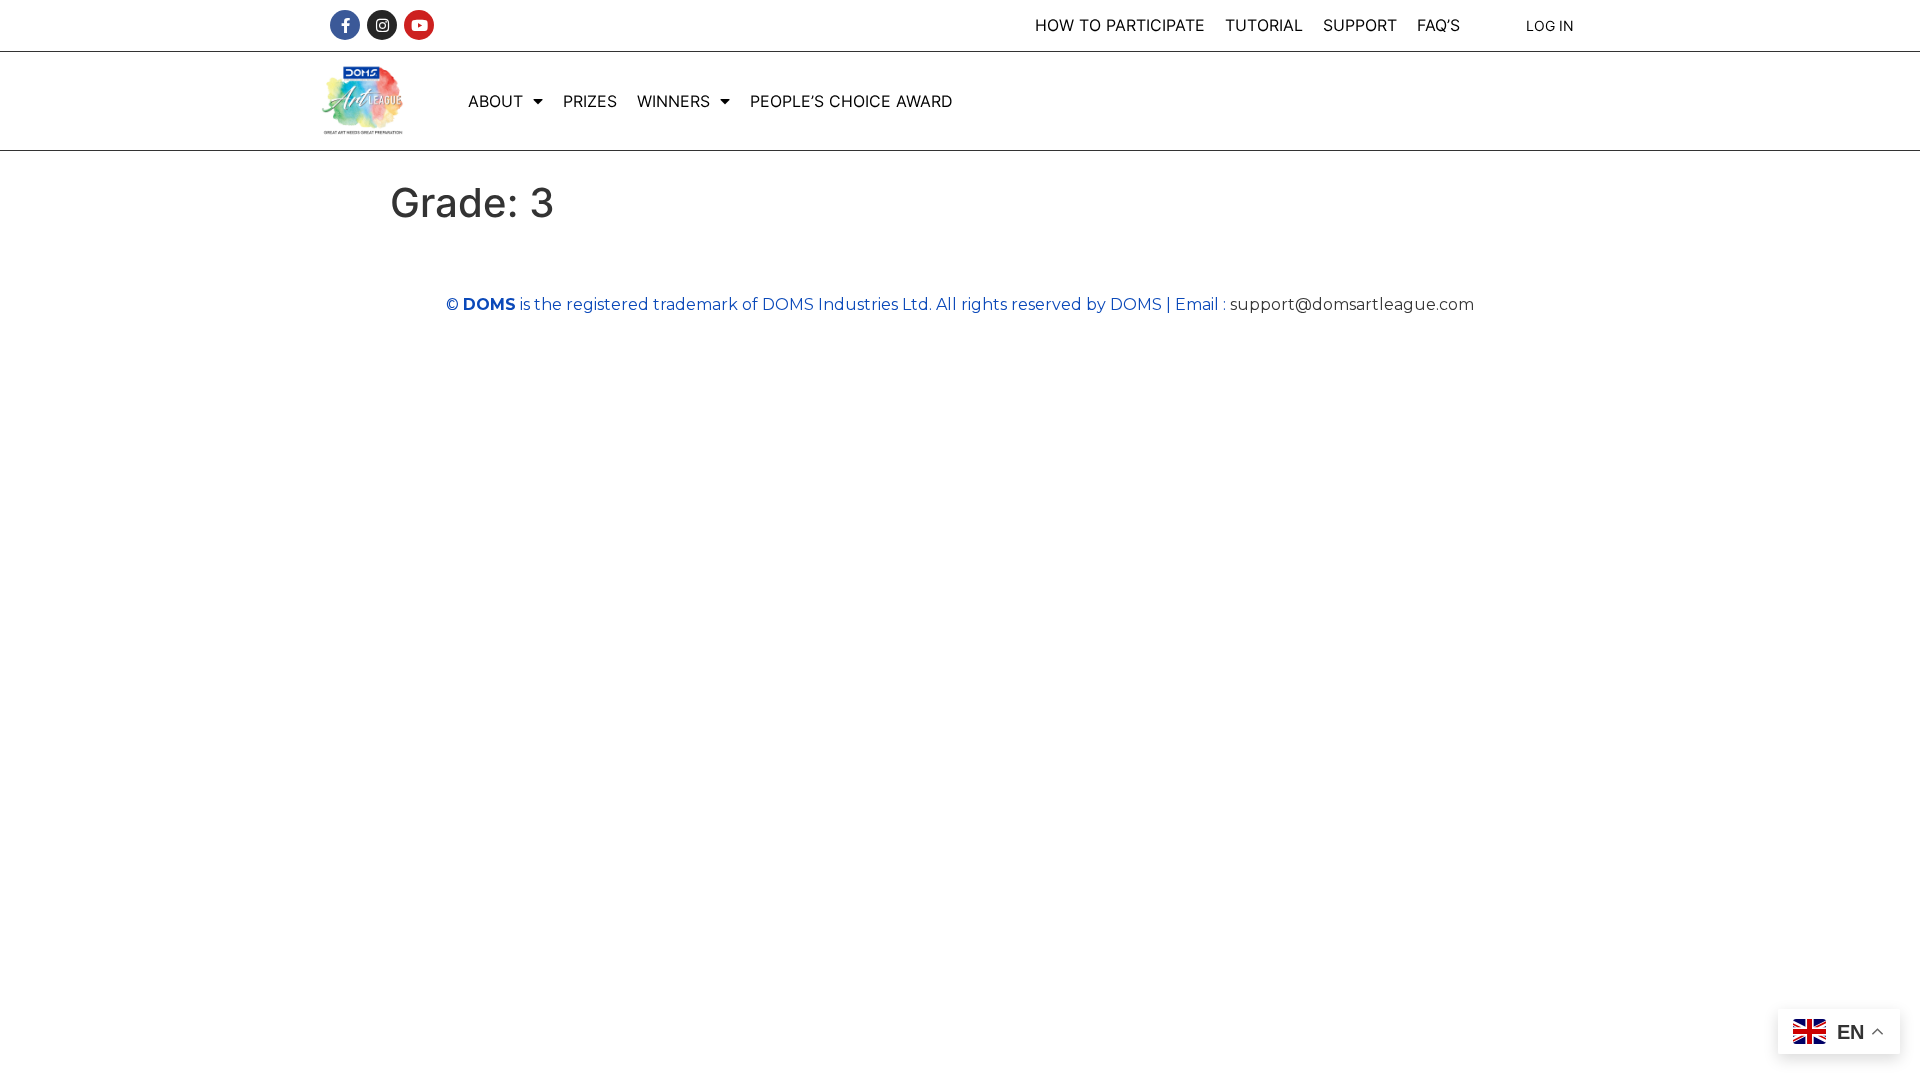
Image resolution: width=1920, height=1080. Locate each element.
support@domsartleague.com (1352, 304)
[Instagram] (382, 25)
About (495, 101)
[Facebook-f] (345, 25)
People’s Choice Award (851, 101)
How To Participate (1120, 25)
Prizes (590, 101)
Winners (673, 101)
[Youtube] (419, 25)
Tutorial (1264, 25)
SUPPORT (1360, 25)
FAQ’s (1438, 25)
